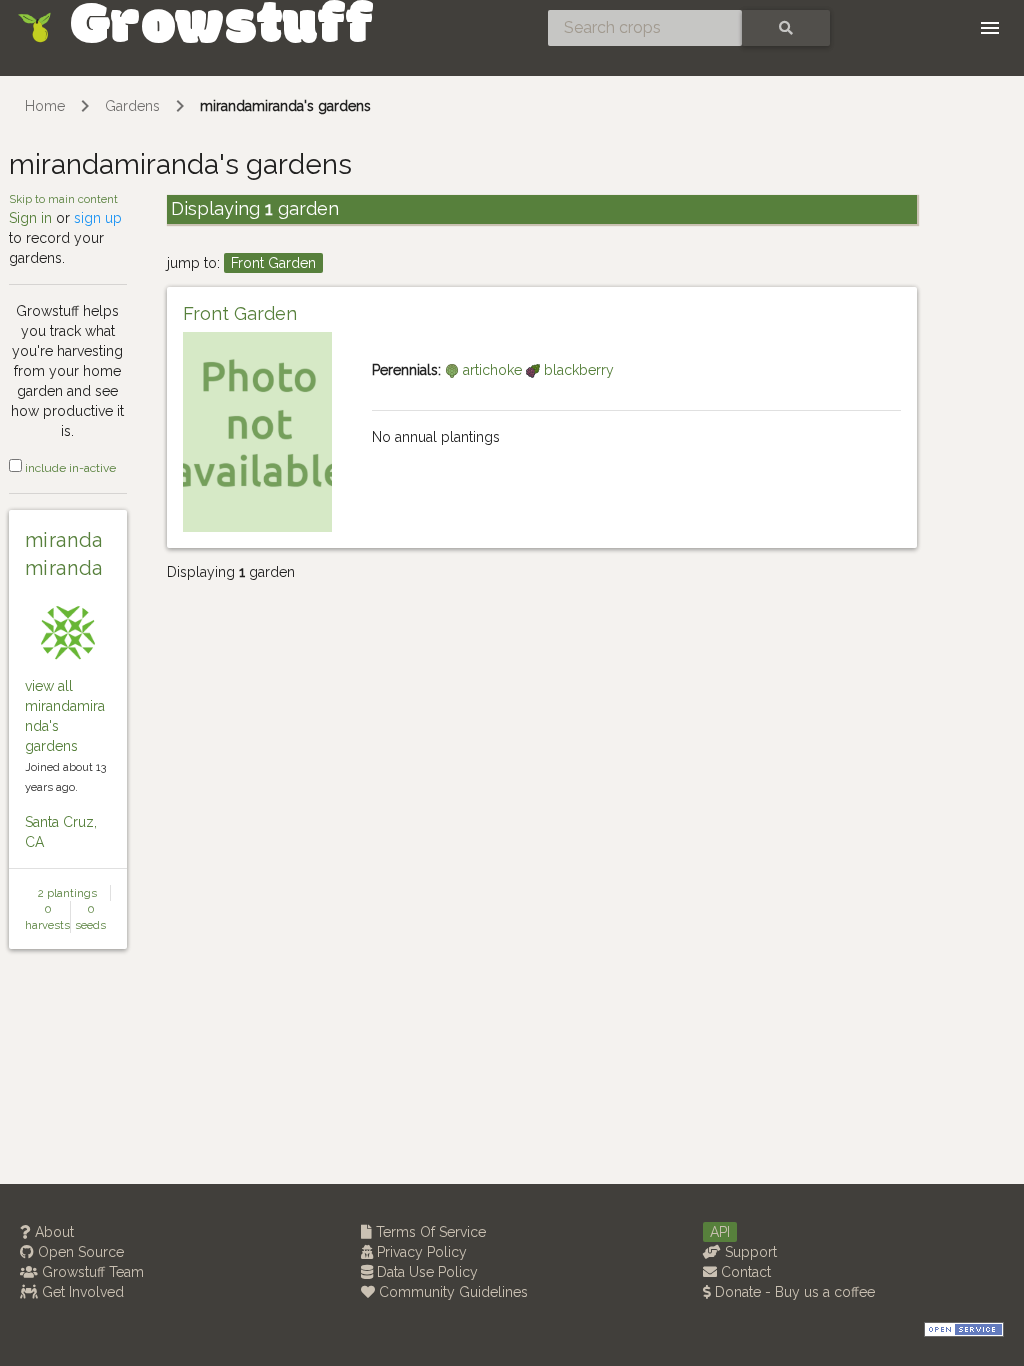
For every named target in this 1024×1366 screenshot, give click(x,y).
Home (45, 106)
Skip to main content (63, 199)
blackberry (577, 370)
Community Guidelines (451, 1292)
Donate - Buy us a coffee (793, 1292)
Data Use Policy (425, 1272)
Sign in (30, 218)
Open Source (79, 1252)
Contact (744, 1272)
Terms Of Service (429, 1232)
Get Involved (81, 1292)
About (52, 1232)
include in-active (69, 468)
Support (749, 1252)
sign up (98, 218)
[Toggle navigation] (990, 28)
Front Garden (273, 263)
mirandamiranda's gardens (285, 106)
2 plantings (67, 893)
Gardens (132, 106)
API (720, 1232)
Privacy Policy (420, 1252)
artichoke (492, 370)
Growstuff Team (91, 1272)
